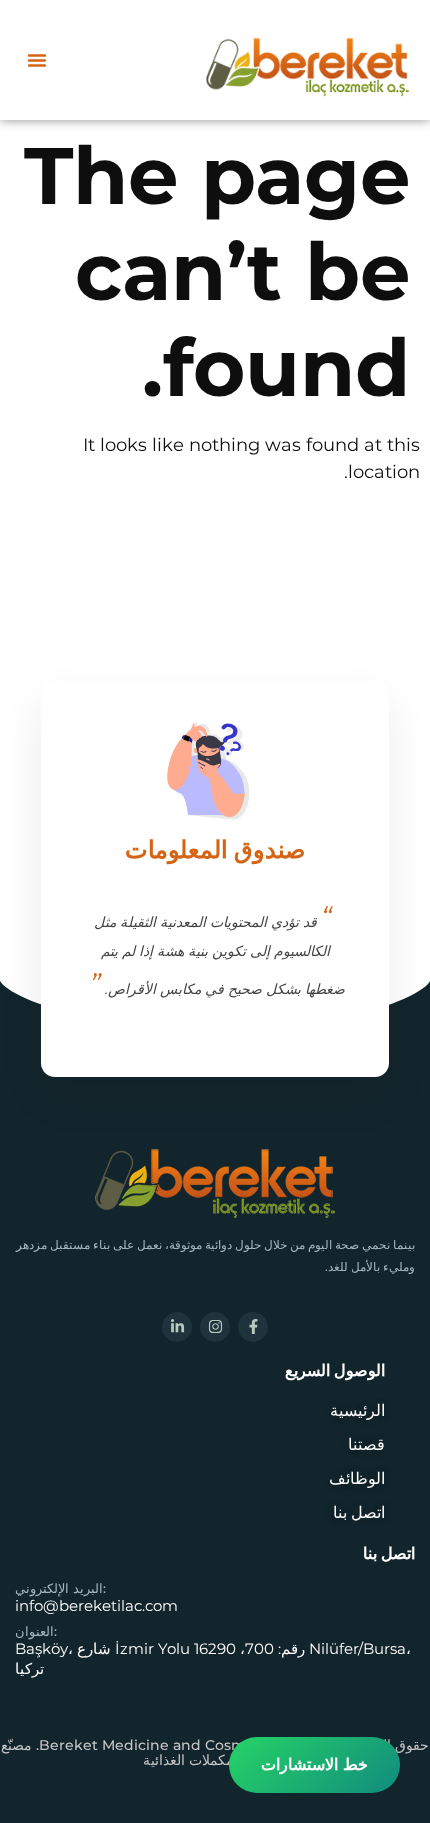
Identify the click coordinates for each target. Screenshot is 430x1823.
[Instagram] (215, 1327)
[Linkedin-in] (177, 1327)
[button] (37, 60)
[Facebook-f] (253, 1327)
